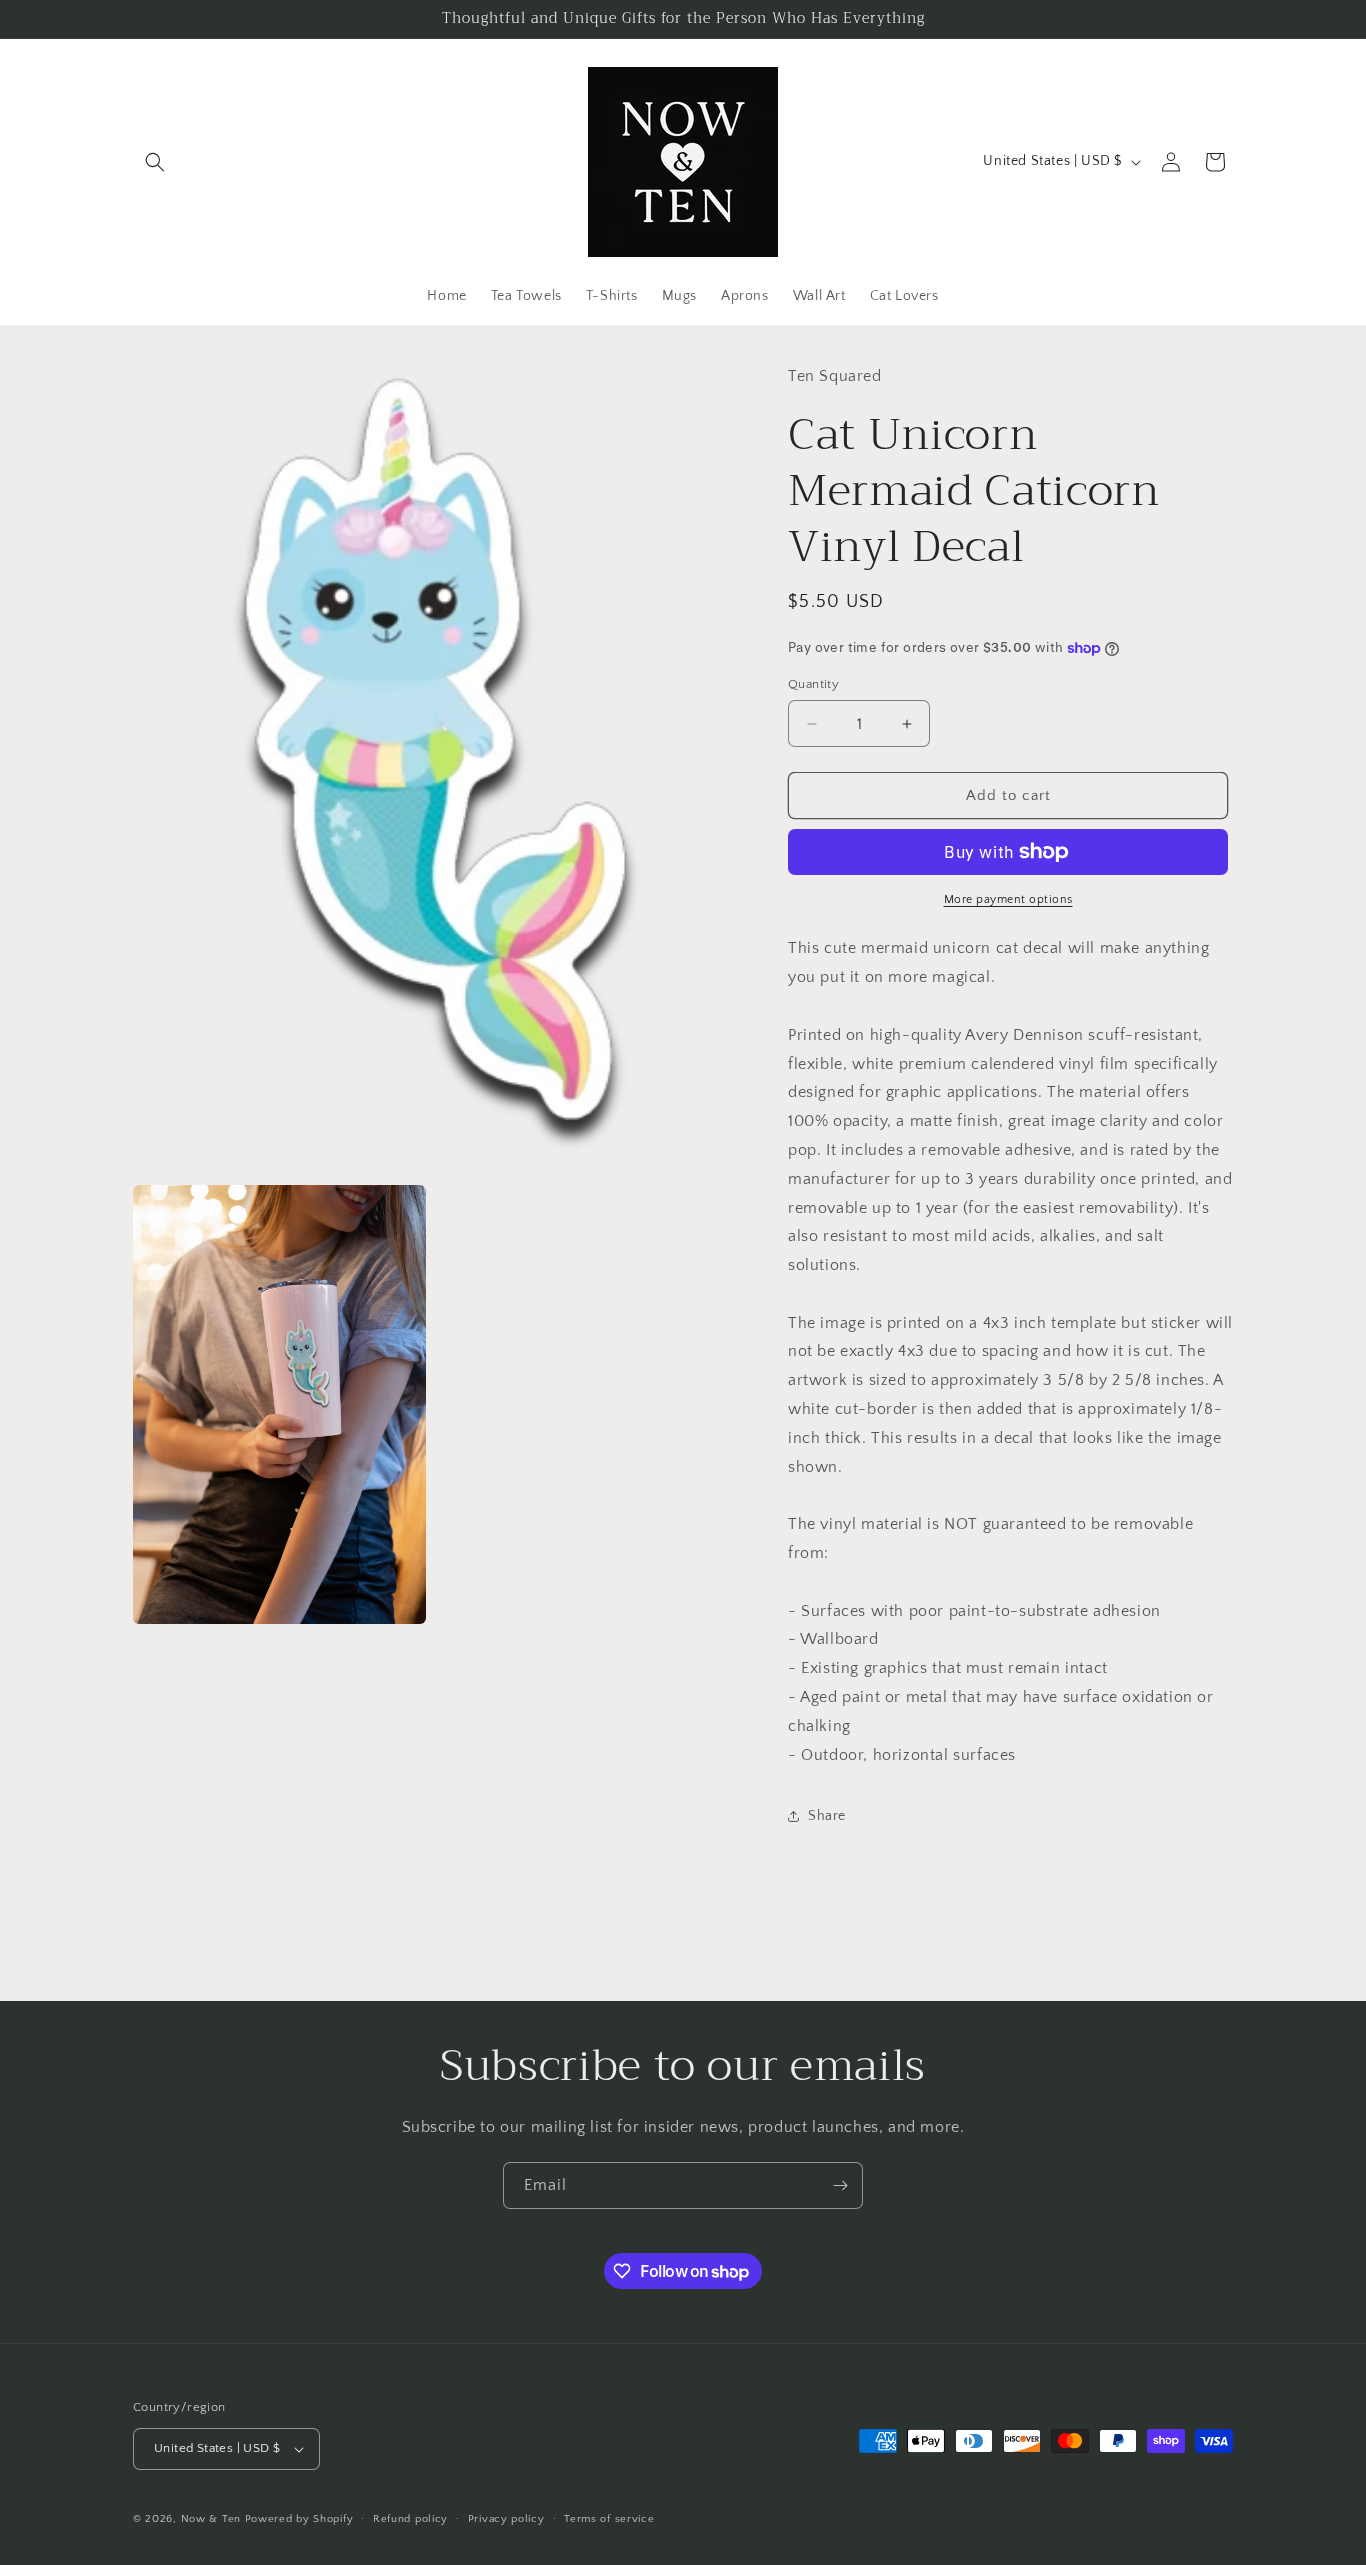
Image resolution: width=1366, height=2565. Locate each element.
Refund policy (410, 2519)
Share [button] (827, 1816)
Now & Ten (211, 2519)
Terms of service (609, 2519)
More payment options (1008, 899)
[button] (155, 162)
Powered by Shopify (299, 2519)
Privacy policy (506, 2519)
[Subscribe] (840, 2185)
